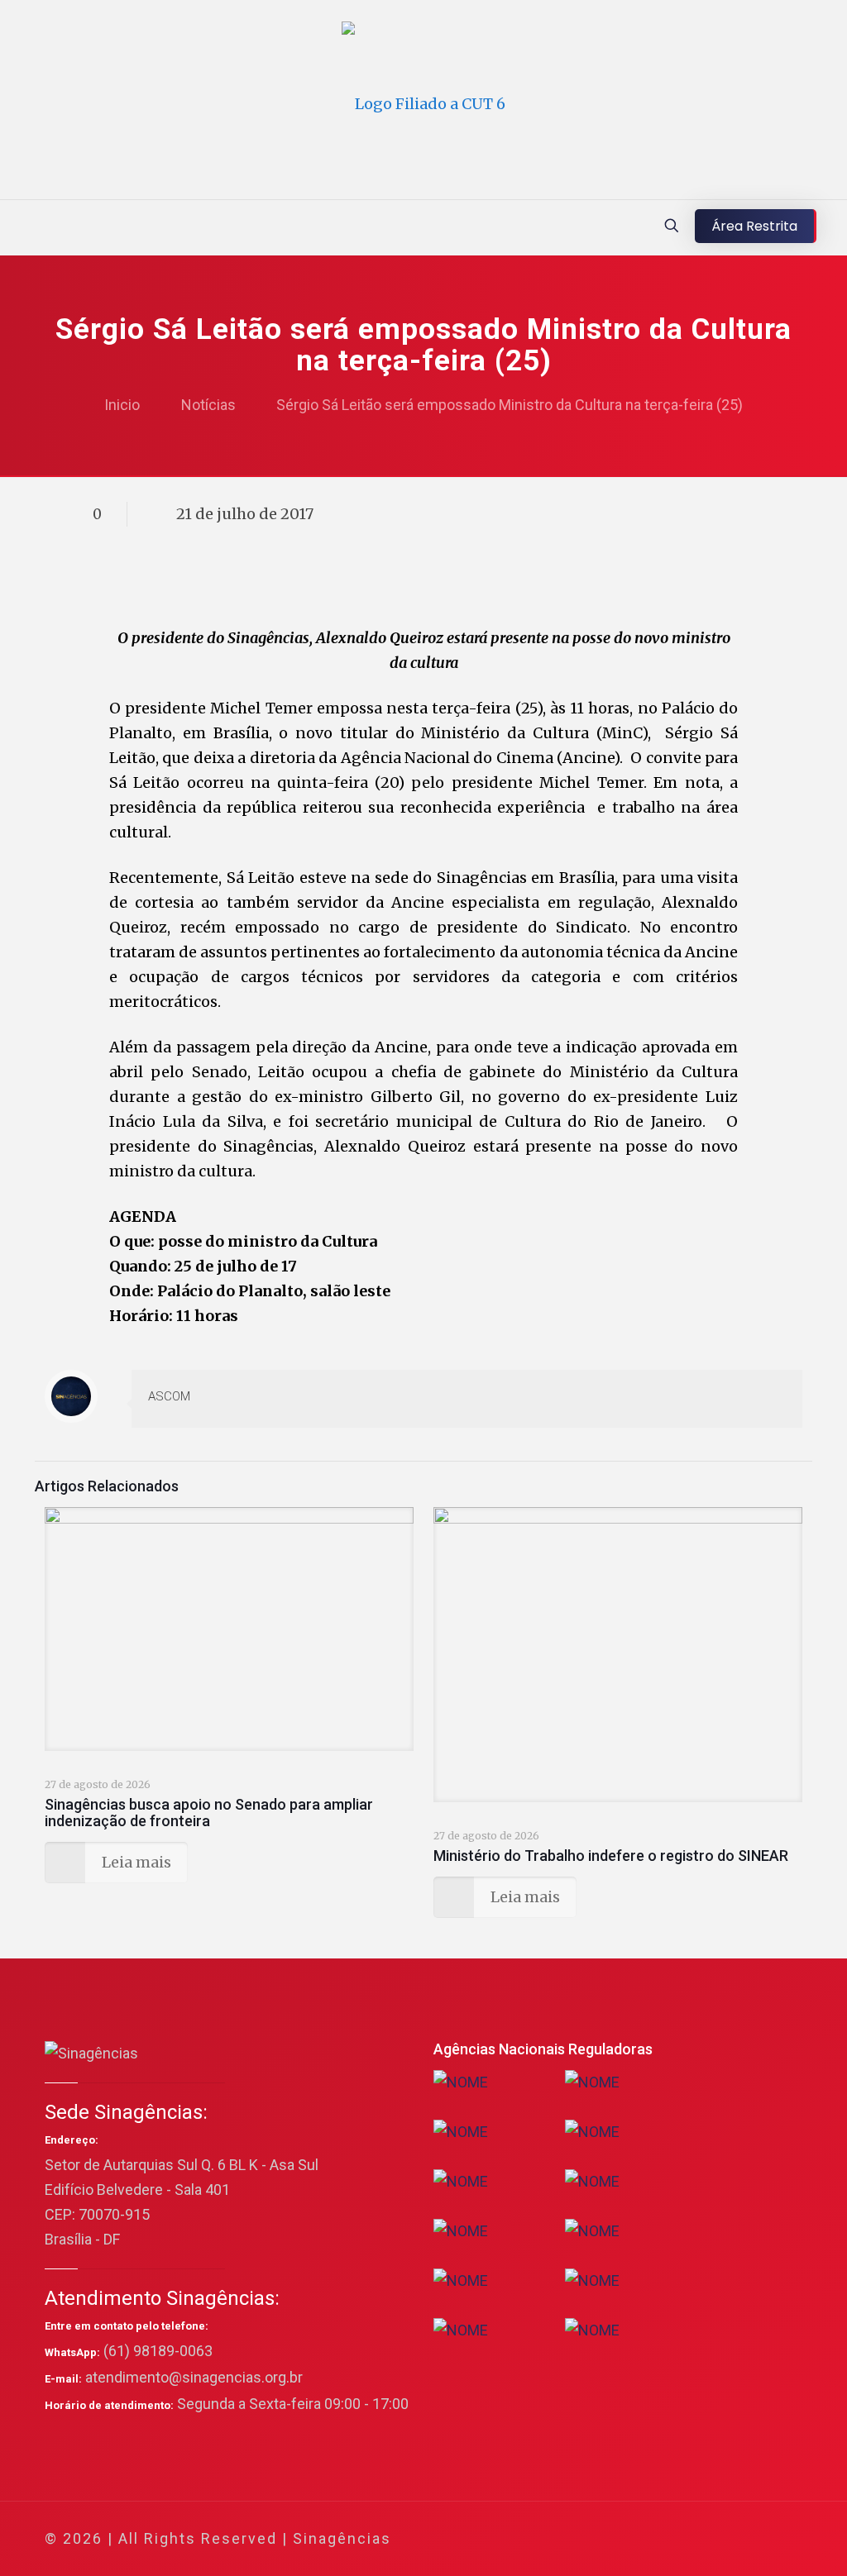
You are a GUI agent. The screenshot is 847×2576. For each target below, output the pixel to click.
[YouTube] (675, 2539)
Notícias (208, 405)
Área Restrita (754, 226)
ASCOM (169, 1396)
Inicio (122, 405)
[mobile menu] (14, 227)
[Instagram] (720, 2539)
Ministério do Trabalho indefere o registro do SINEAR (611, 1856)
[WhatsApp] (608, 2539)
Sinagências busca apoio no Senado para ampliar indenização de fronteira (209, 1813)
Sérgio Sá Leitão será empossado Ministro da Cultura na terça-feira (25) (510, 405)
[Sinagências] (423, 104)
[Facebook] (631, 2539)
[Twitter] (653, 2539)
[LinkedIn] (698, 2539)
